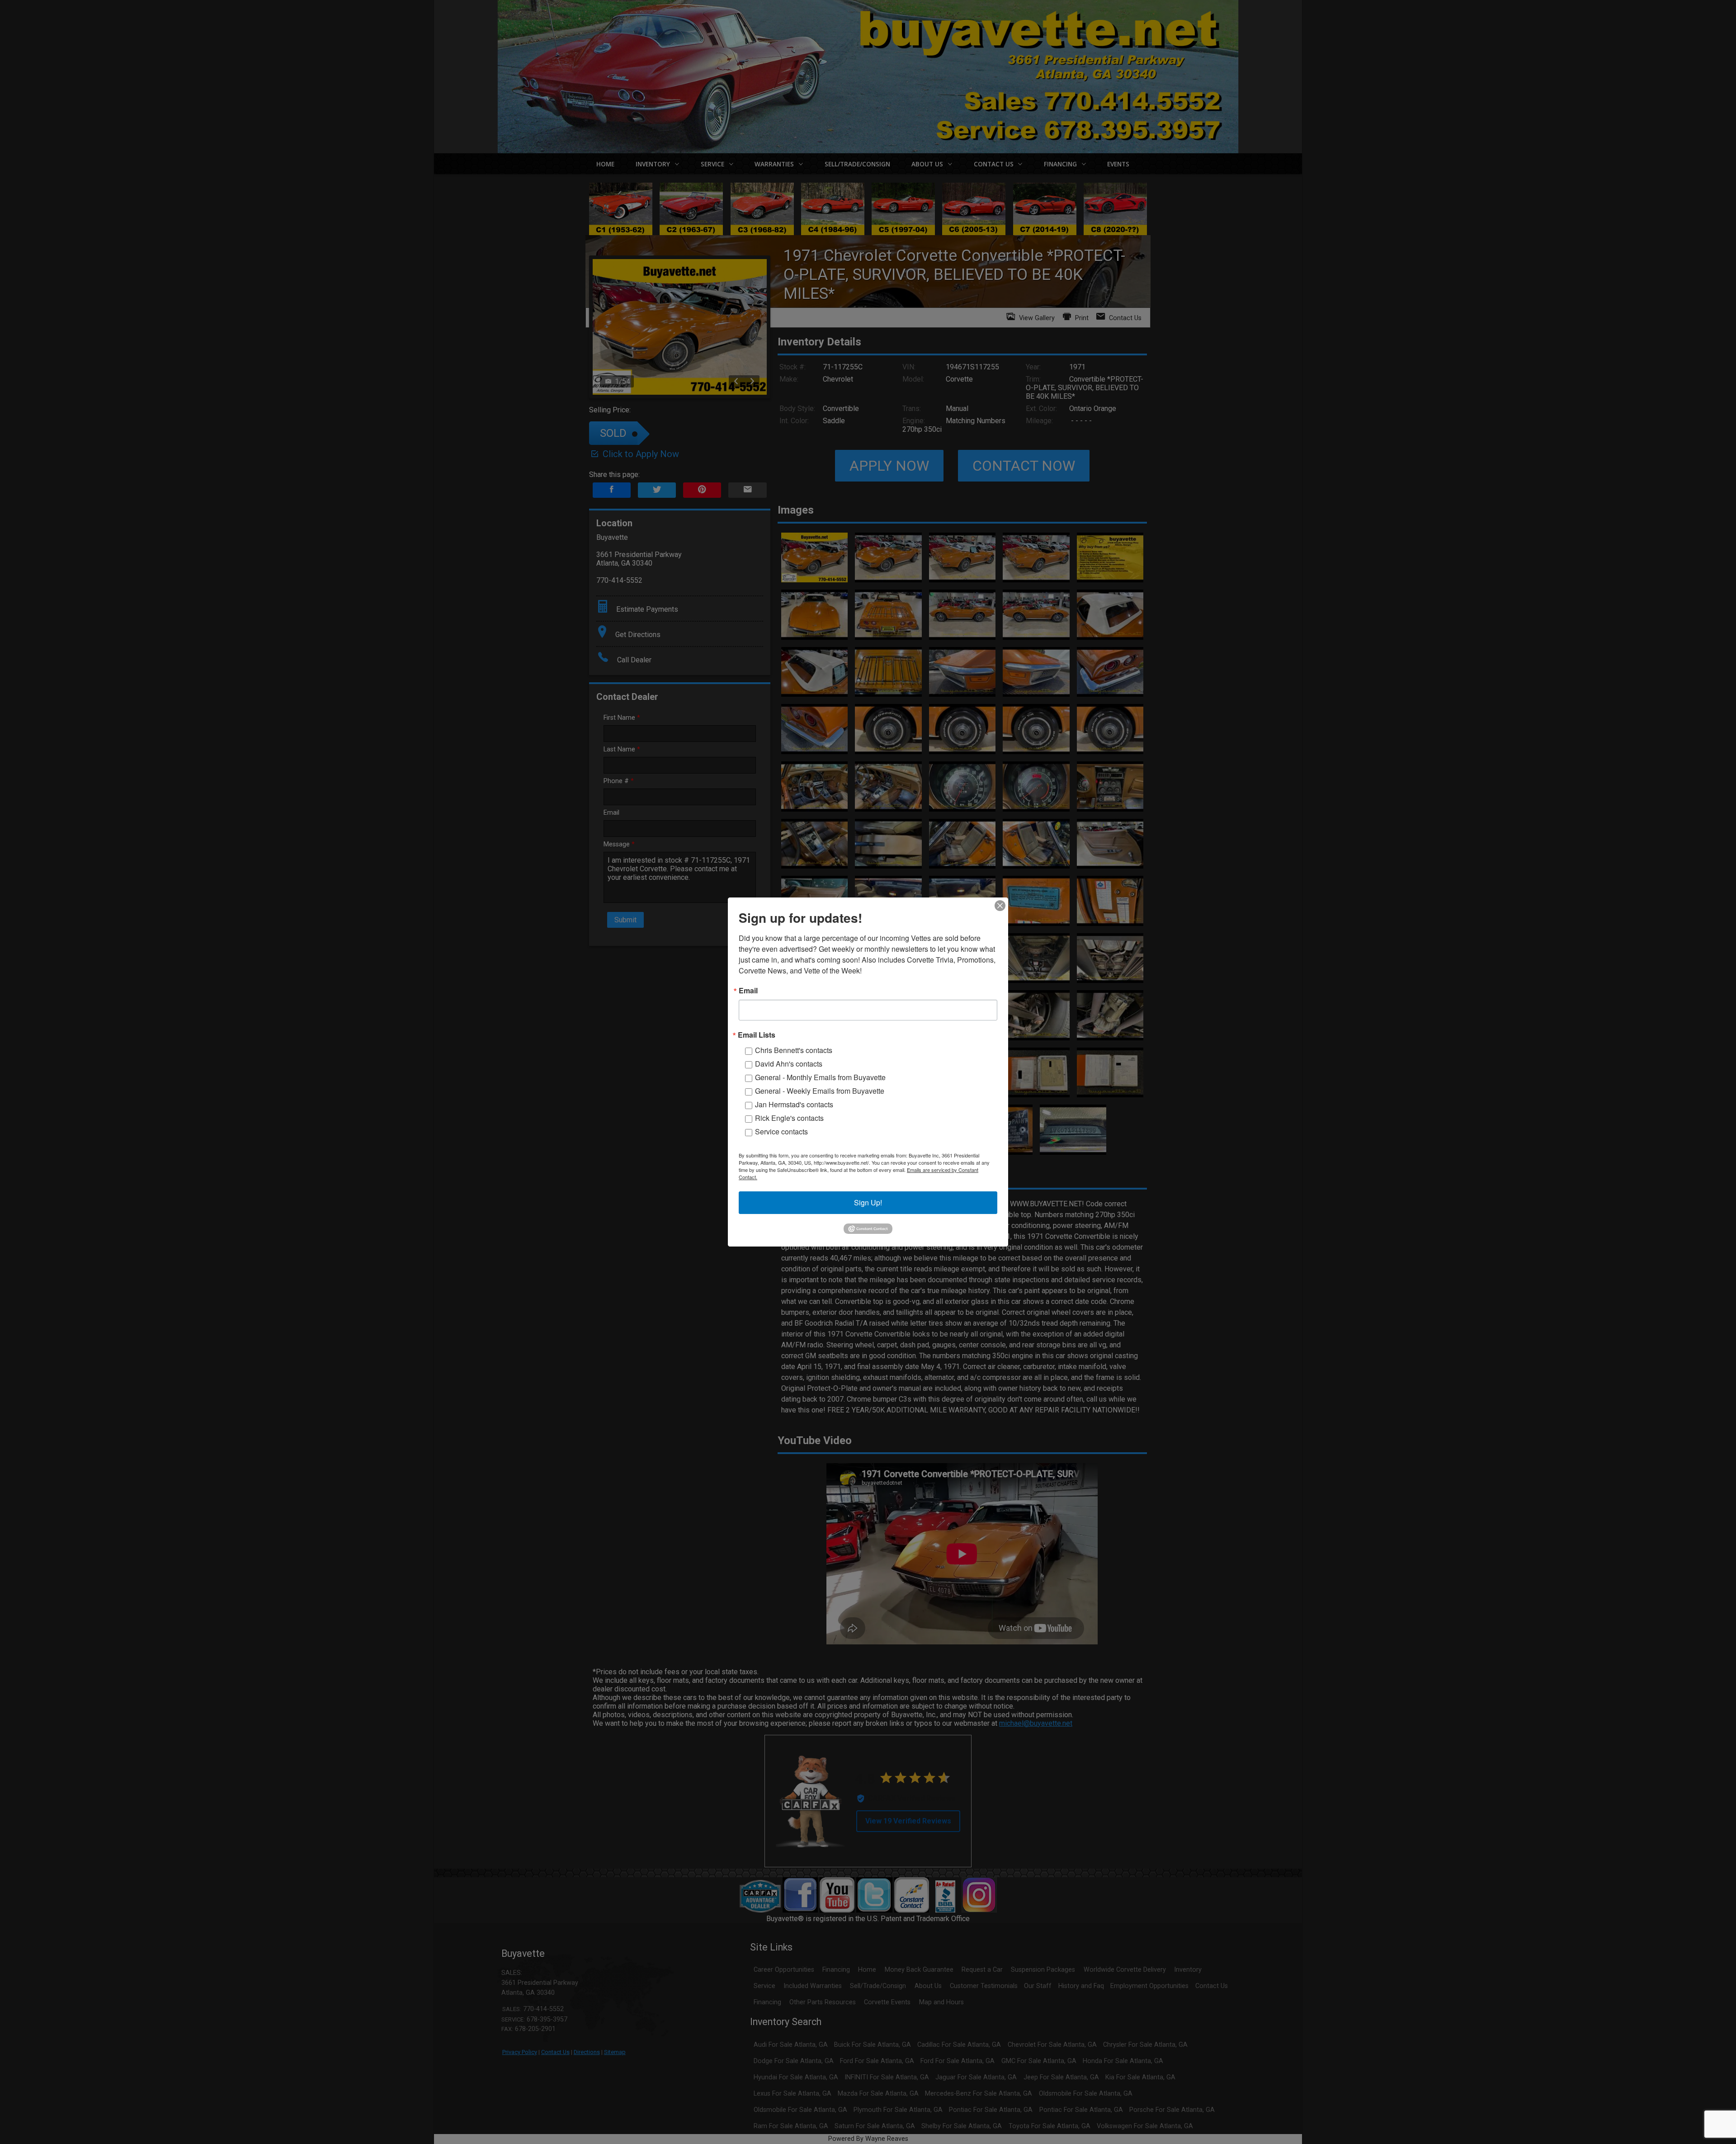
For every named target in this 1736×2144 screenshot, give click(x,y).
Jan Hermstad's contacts (794, 1104)
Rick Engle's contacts (789, 1118)
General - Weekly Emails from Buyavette (820, 1091)
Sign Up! (868, 1202)
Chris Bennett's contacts (794, 1050)
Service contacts (781, 1131)
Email (748, 991)
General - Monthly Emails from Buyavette (820, 1077)
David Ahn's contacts (789, 1064)
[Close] (1000, 906)
